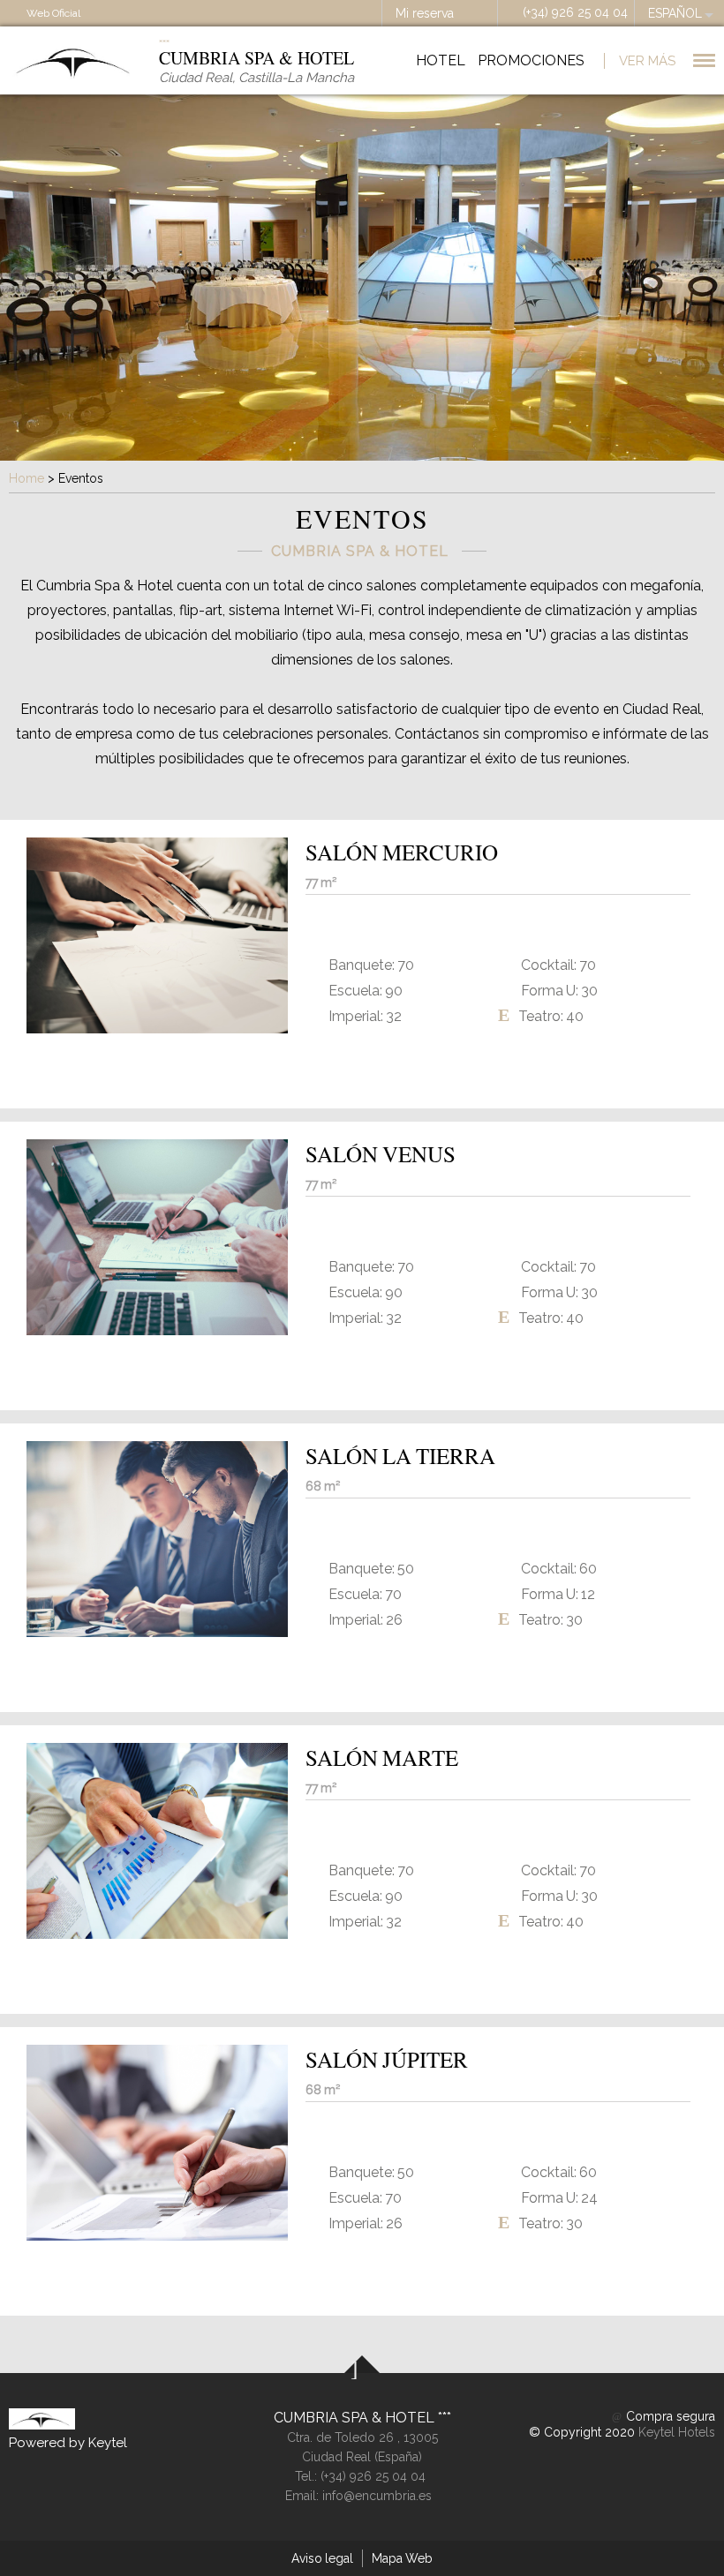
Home (26, 478)
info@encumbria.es (377, 2496)
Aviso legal (322, 2558)
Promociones (531, 60)
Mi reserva (425, 13)
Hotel (441, 60)
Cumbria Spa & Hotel (356, 2418)
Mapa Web (402, 2558)
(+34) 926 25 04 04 (575, 12)
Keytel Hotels (677, 2432)
